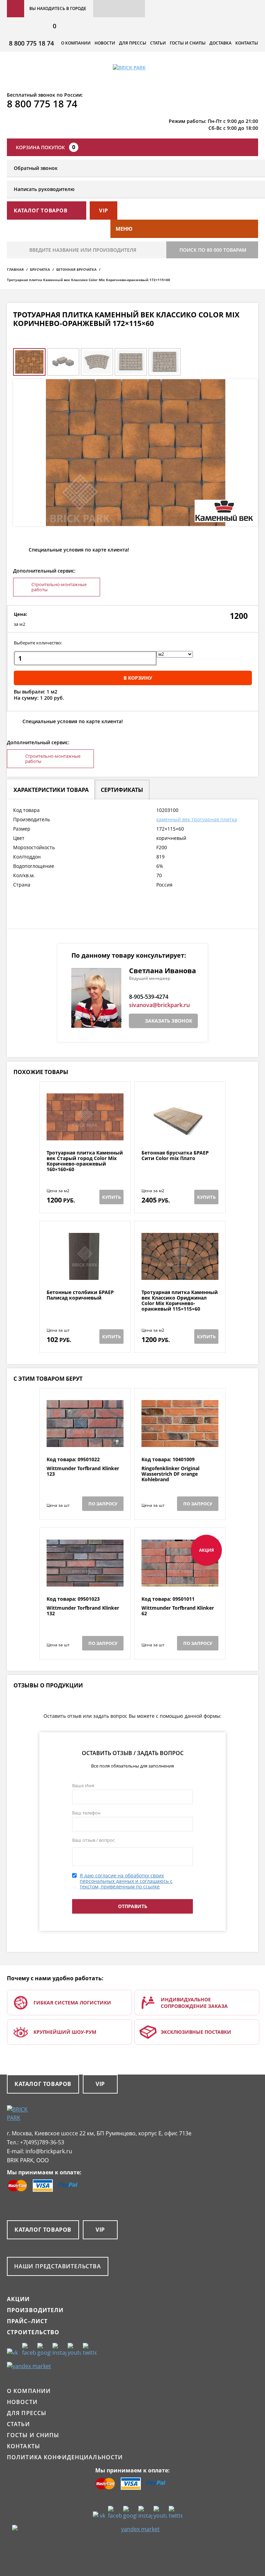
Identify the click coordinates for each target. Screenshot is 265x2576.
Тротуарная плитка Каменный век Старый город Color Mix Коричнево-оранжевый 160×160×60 (85, 1161)
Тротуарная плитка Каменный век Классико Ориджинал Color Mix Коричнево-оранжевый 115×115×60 (180, 1301)
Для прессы (133, 43)
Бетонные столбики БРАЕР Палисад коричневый (80, 1295)
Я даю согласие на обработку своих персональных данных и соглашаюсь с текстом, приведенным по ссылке (126, 1881)
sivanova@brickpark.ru (159, 1005)
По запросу (103, 1504)
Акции (18, 2299)
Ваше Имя (83, 1785)
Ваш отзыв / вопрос (93, 1840)
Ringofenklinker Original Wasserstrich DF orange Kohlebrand (170, 1474)
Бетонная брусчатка (76, 269)
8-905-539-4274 (149, 997)
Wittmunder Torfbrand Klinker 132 (83, 1611)
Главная (15, 269)
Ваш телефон (86, 1813)
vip (104, 210)
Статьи (158, 43)
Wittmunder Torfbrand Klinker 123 (83, 1471)
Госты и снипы (188, 43)
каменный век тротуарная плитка (197, 819)
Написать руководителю (44, 189)
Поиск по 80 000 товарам (213, 250)
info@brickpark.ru (49, 2151)
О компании (76, 43)
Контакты (247, 43)
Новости (105, 43)
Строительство (33, 2332)
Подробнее (85, 1133)
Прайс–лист (27, 2321)
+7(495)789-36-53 (42, 2142)
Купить (111, 1197)
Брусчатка (40, 269)
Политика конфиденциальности (65, 2457)
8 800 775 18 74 (31, 43)
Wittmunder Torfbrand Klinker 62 (178, 1611)
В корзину (138, 678)
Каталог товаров (43, 2084)
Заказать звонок (169, 1021)
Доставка (220, 43)
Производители (35, 2310)
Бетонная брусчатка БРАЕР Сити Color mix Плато (175, 1156)
